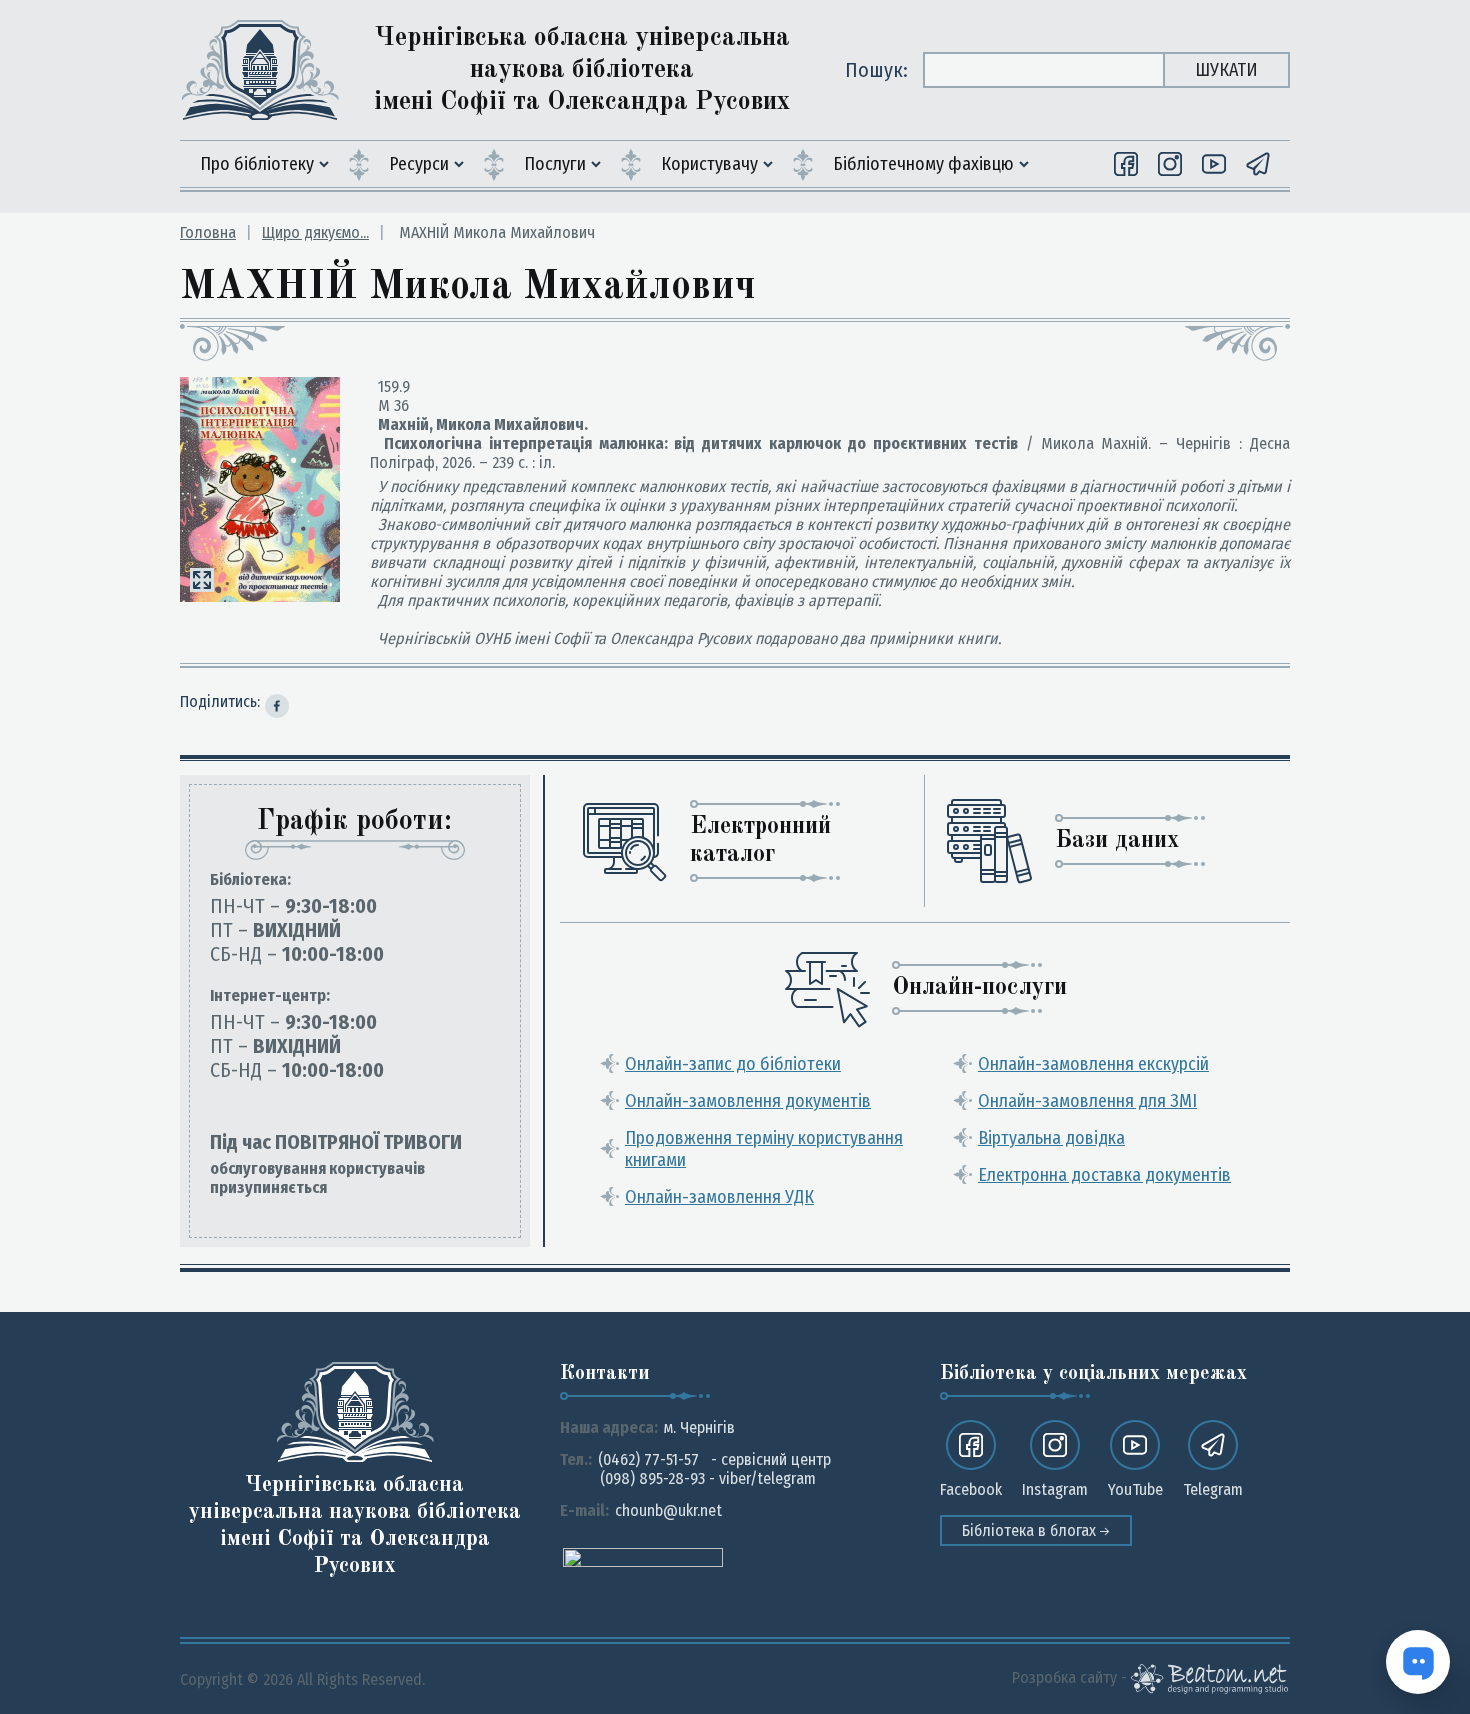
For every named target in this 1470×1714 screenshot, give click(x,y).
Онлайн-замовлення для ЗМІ (1087, 1101)
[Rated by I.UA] (643, 1556)
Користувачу (709, 164)
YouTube (1135, 1489)
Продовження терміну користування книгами (764, 1149)
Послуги (555, 164)
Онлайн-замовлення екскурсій (1093, 1064)
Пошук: (876, 70)
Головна (208, 232)
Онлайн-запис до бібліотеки (733, 1064)
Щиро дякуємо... (315, 232)
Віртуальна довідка (1051, 1138)
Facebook (971, 1489)
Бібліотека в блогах (1031, 1530)
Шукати (1226, 70)
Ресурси (419, 164)
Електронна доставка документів (1104, 1175)
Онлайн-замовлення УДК (719, 1197)
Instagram (1055, 1489)
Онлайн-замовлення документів (748, 1101)
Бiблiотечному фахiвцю (923, 164)
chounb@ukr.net (668, 1510)
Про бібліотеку (257, 164)
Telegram (1213, 1489)
